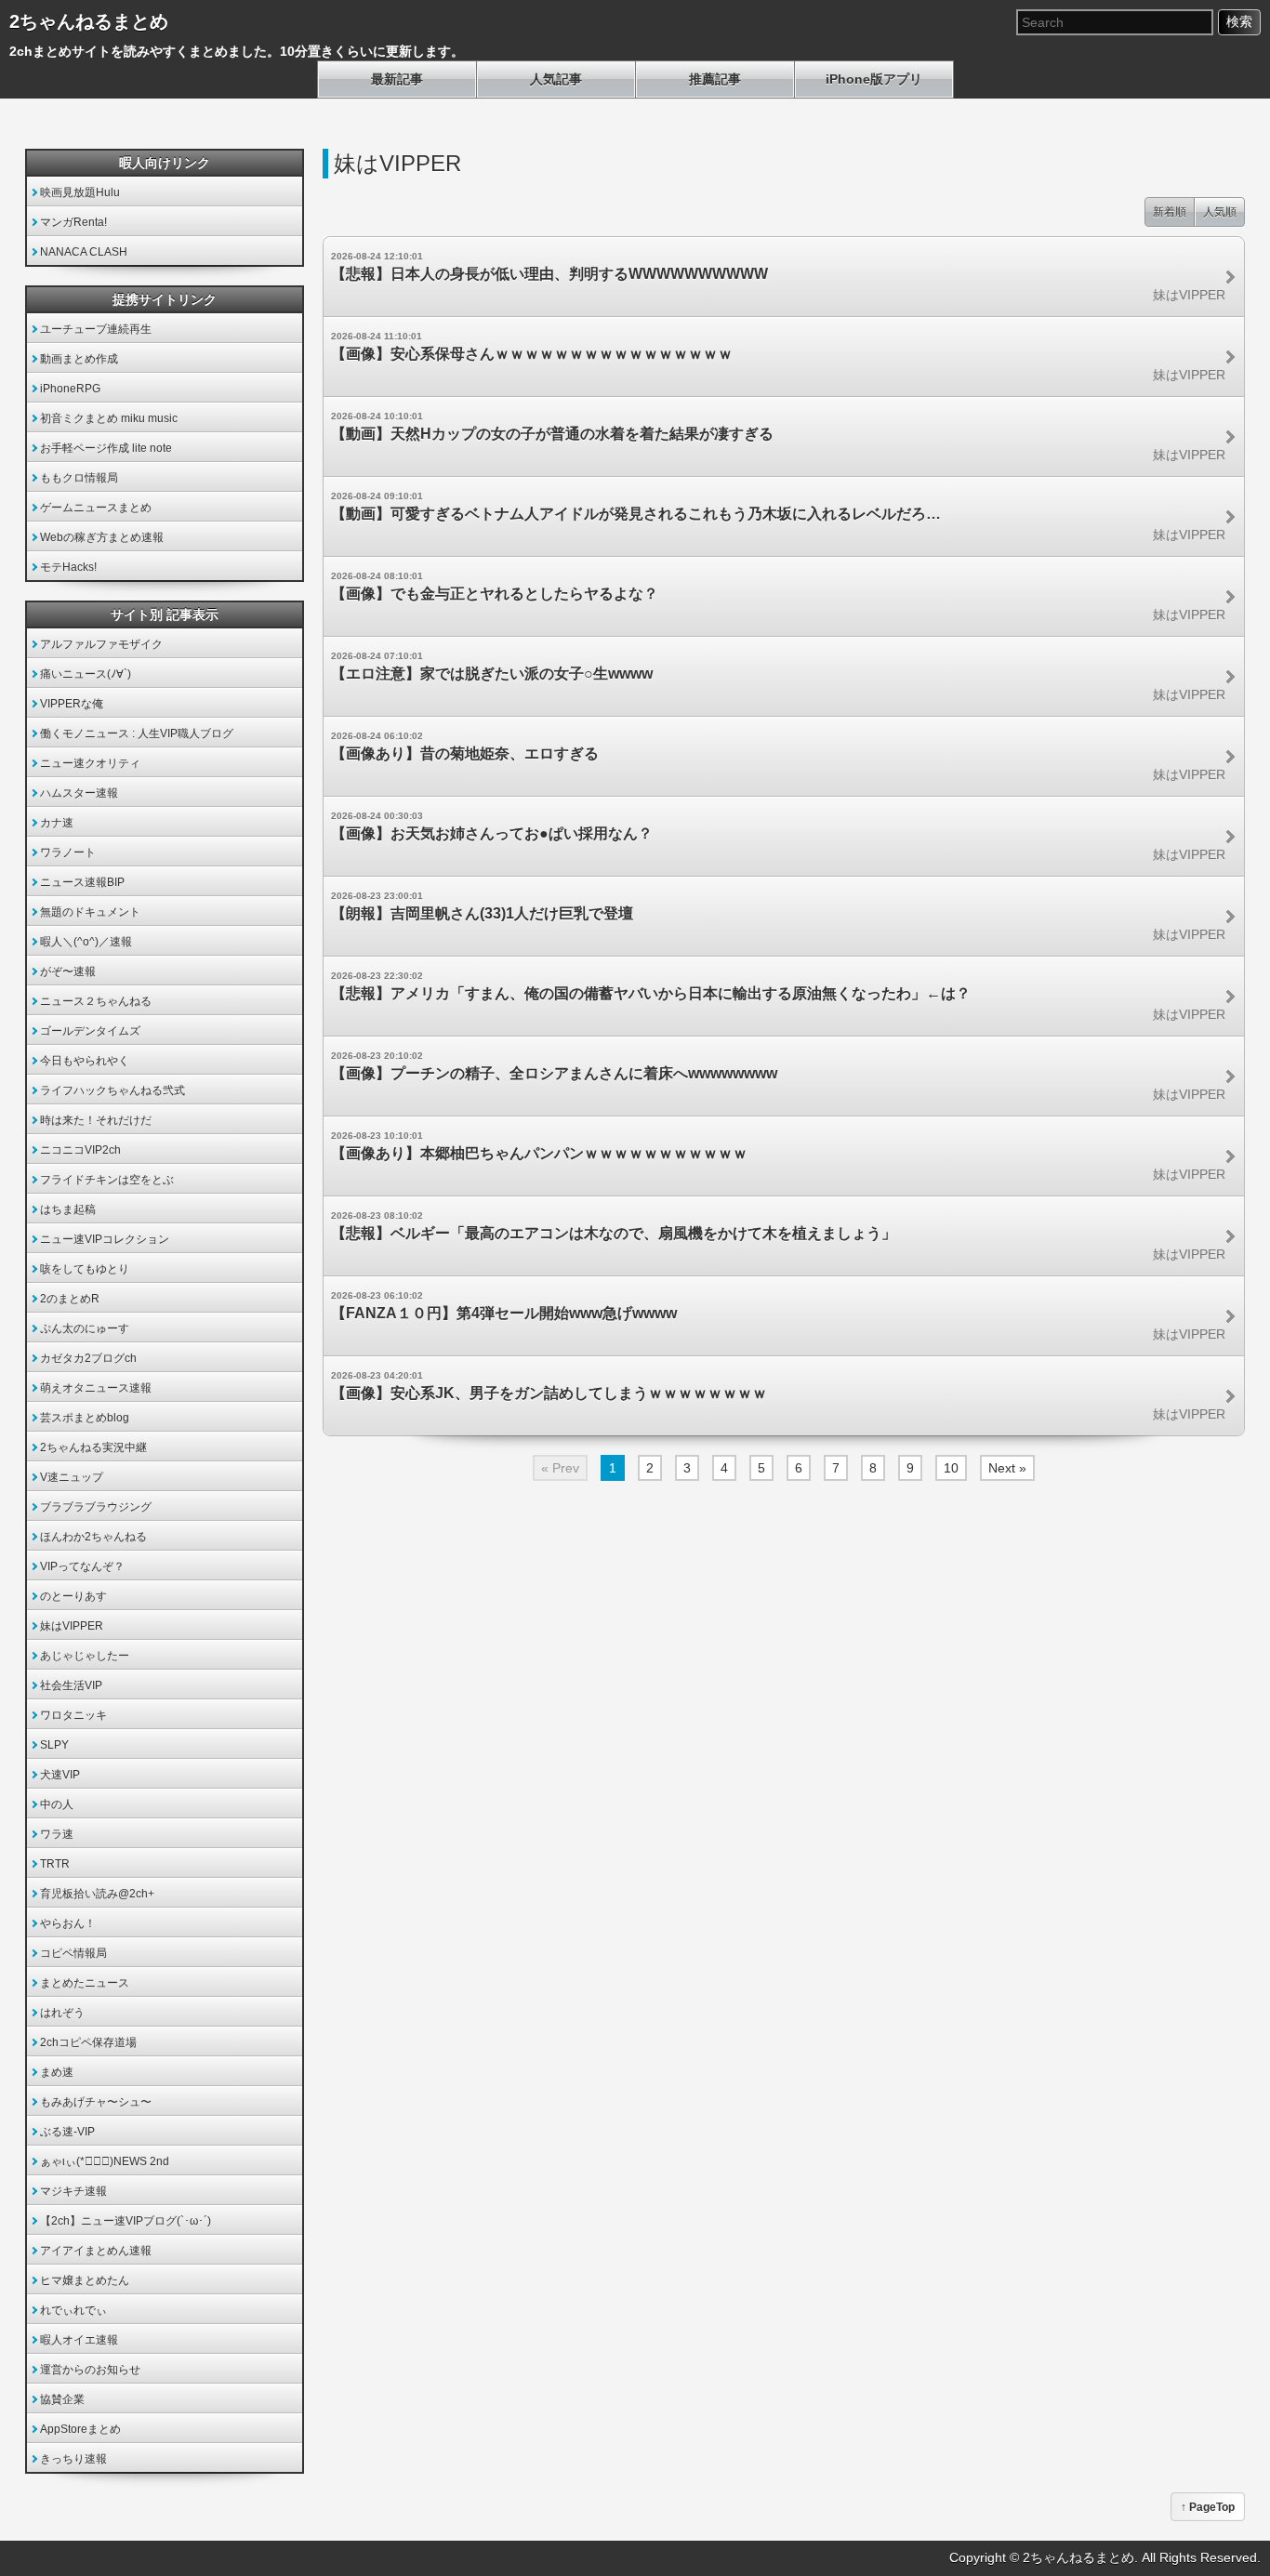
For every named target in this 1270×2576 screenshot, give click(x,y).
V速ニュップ (72, 1477)
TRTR (55, 1864)
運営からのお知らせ (90, 2370)
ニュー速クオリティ (90, 763)
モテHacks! (68, 567)
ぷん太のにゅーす (85, 1328)
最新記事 (397, 79)
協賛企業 (62, 2399)
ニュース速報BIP (82, 882)
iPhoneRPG (70, 389)
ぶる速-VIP (67, 2132)
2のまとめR (70, 1299)
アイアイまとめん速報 (96, 2251)
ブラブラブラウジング (96, 1507)
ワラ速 (57, 1834)
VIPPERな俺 (72, 704)
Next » (1007, 1468)
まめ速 (57, 2072)
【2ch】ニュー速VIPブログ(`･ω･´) (126, 2221)
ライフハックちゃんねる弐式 (112, 1090)
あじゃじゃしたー (85, 1656)
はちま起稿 (68, 1209)
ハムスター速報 (79, 793)
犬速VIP (60, 1775)
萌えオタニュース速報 (96, 1388)
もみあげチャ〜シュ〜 (96, 2102)
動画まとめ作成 (79, 359)
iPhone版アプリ (874, 79)
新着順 (1170, 212)
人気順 (1220, 212)
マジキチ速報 (73, 2191)
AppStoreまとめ (80, 2429)
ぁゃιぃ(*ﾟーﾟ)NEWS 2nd (105, 2161)
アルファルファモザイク (101, 644)
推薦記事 (715, 79)
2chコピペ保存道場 (88, 2042)
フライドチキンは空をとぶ (107, 1180)
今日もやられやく (85, 1061)
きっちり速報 (73, 2459)
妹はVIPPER (72, 1626)
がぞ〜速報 (68, 971)
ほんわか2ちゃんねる (93, 1537)
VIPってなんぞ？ (82, 1566)
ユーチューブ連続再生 (96, 329)
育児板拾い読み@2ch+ (97, 1894)
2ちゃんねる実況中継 (93, 1447)
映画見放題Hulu (80, 192)
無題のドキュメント (90, 912)
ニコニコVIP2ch (80, 1150)
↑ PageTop (1208, 2507)
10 (951, 1468)
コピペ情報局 (73, 1953)
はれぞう (62, 2013)
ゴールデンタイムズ (90, 1031)
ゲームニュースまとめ (96, 508)
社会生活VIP (71, 1685)
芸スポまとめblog (85, 1418)
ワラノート (68, 852)
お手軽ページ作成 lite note (106, 448)
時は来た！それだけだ (96, 1120)
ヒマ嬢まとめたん (85, 2280)
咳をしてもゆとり (85, 1269)
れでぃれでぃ (73, 2310)
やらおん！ (68, 1923)
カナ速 (57, 823)
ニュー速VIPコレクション (105, 1239)
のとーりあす (73, 1596)
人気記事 (556, 79)
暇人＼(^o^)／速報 (86, 942)
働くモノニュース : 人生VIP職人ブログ (137, 733)
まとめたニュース (85, 1983)
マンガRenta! (73, 222)
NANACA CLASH (84, 252)
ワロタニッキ (73, 1715)
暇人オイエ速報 (79, 2340)
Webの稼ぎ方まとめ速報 (102, 537)
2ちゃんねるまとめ (89, 21)
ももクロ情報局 (79, 478)
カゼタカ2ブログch (88, 1358)
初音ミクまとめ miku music (109, 418)
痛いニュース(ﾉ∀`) (86, 674)
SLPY (54, 1745)
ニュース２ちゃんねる (96, 1001)
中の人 (57, 1804)
